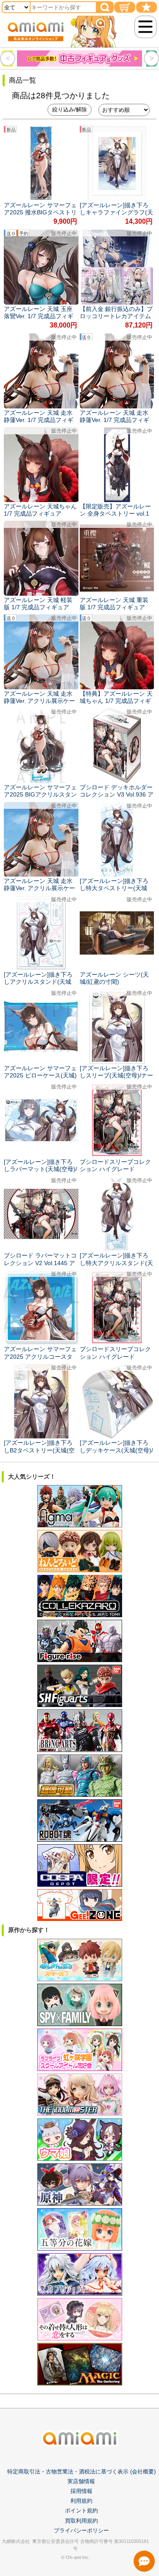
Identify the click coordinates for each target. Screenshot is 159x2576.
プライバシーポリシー (81, 2530)
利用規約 (81, 2501)
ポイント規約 (81, 2511)
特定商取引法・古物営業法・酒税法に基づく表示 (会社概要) (81, 2472)
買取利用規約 (81, 2521)
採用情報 (81, 2491)
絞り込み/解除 (70, 110)
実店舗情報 (81, 2481)
